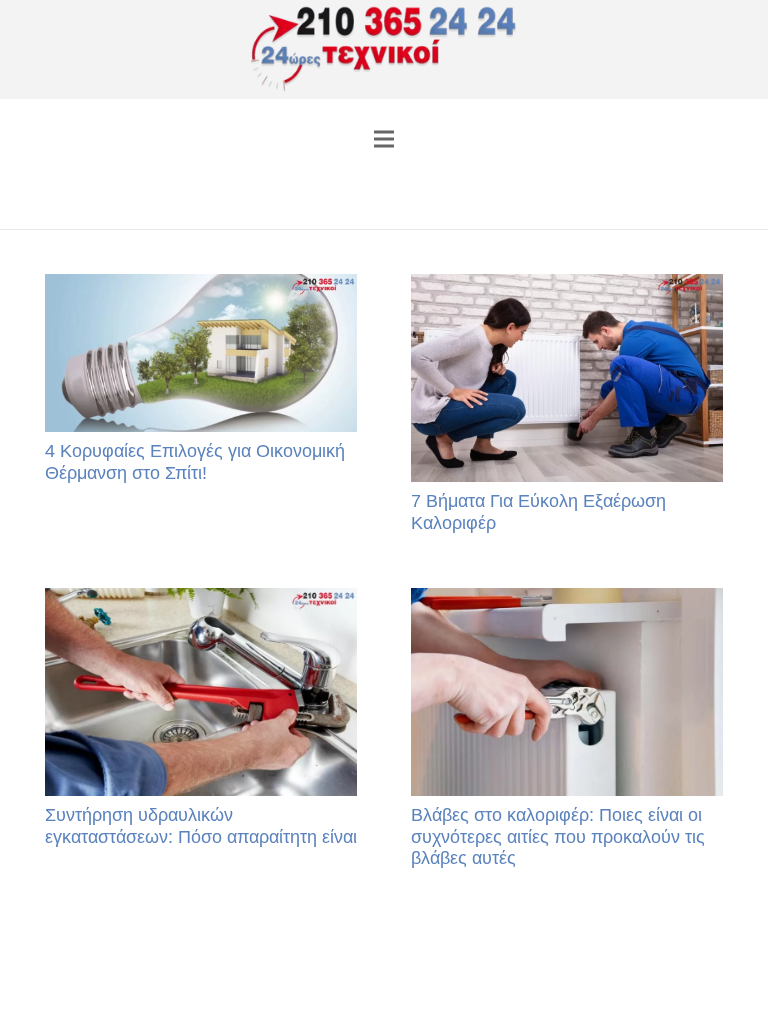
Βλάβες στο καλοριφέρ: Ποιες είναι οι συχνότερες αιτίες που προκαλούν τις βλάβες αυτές (558, 836)
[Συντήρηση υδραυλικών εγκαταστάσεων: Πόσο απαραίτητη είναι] (201, 692)
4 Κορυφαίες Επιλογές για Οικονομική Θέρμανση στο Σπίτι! (195, 462)
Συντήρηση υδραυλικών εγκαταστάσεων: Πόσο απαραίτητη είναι (201, 826)
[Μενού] (384, 139)
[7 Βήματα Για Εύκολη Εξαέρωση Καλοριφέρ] (567, 378)
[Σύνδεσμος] (384, 50)
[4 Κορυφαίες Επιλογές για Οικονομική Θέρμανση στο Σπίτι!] (201, 353)
